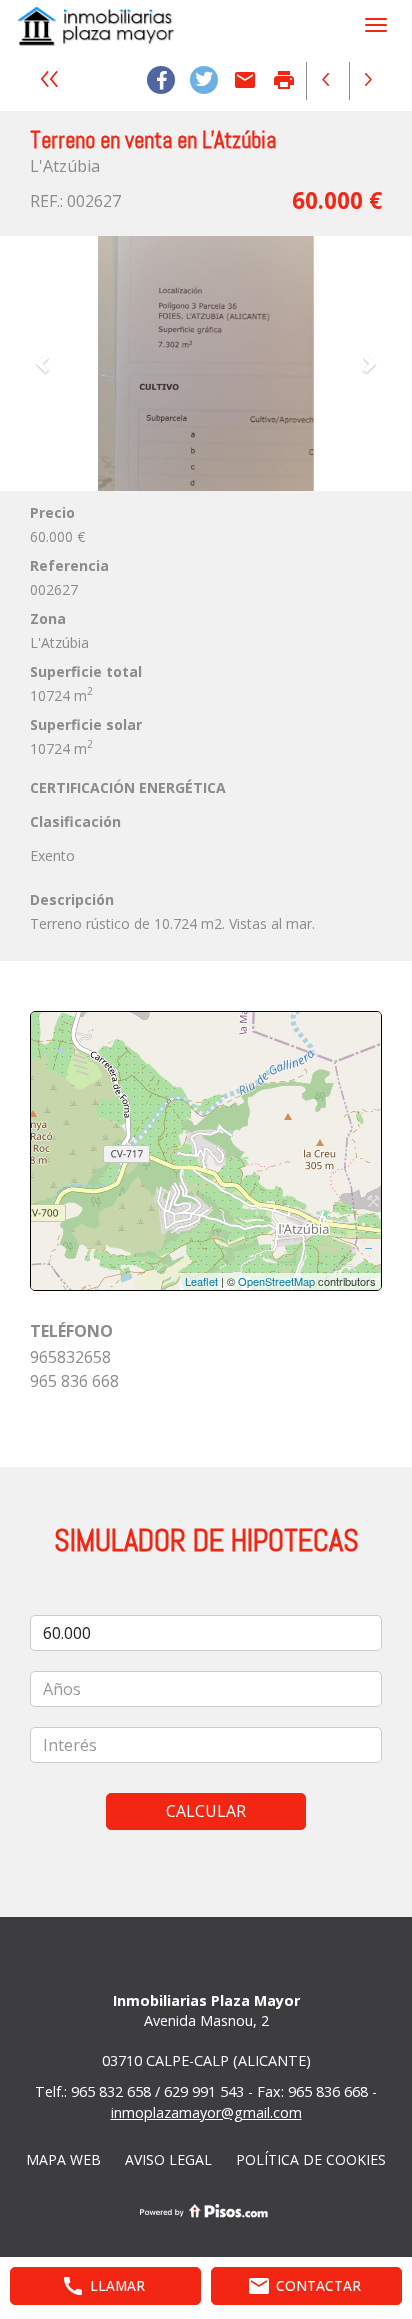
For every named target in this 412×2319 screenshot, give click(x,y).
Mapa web (63, 2159)
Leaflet (201, 1281)
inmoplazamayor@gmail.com (206, 2112)
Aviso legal (168, 2159)
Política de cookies (311, 2159)
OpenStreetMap (276, 1281)
